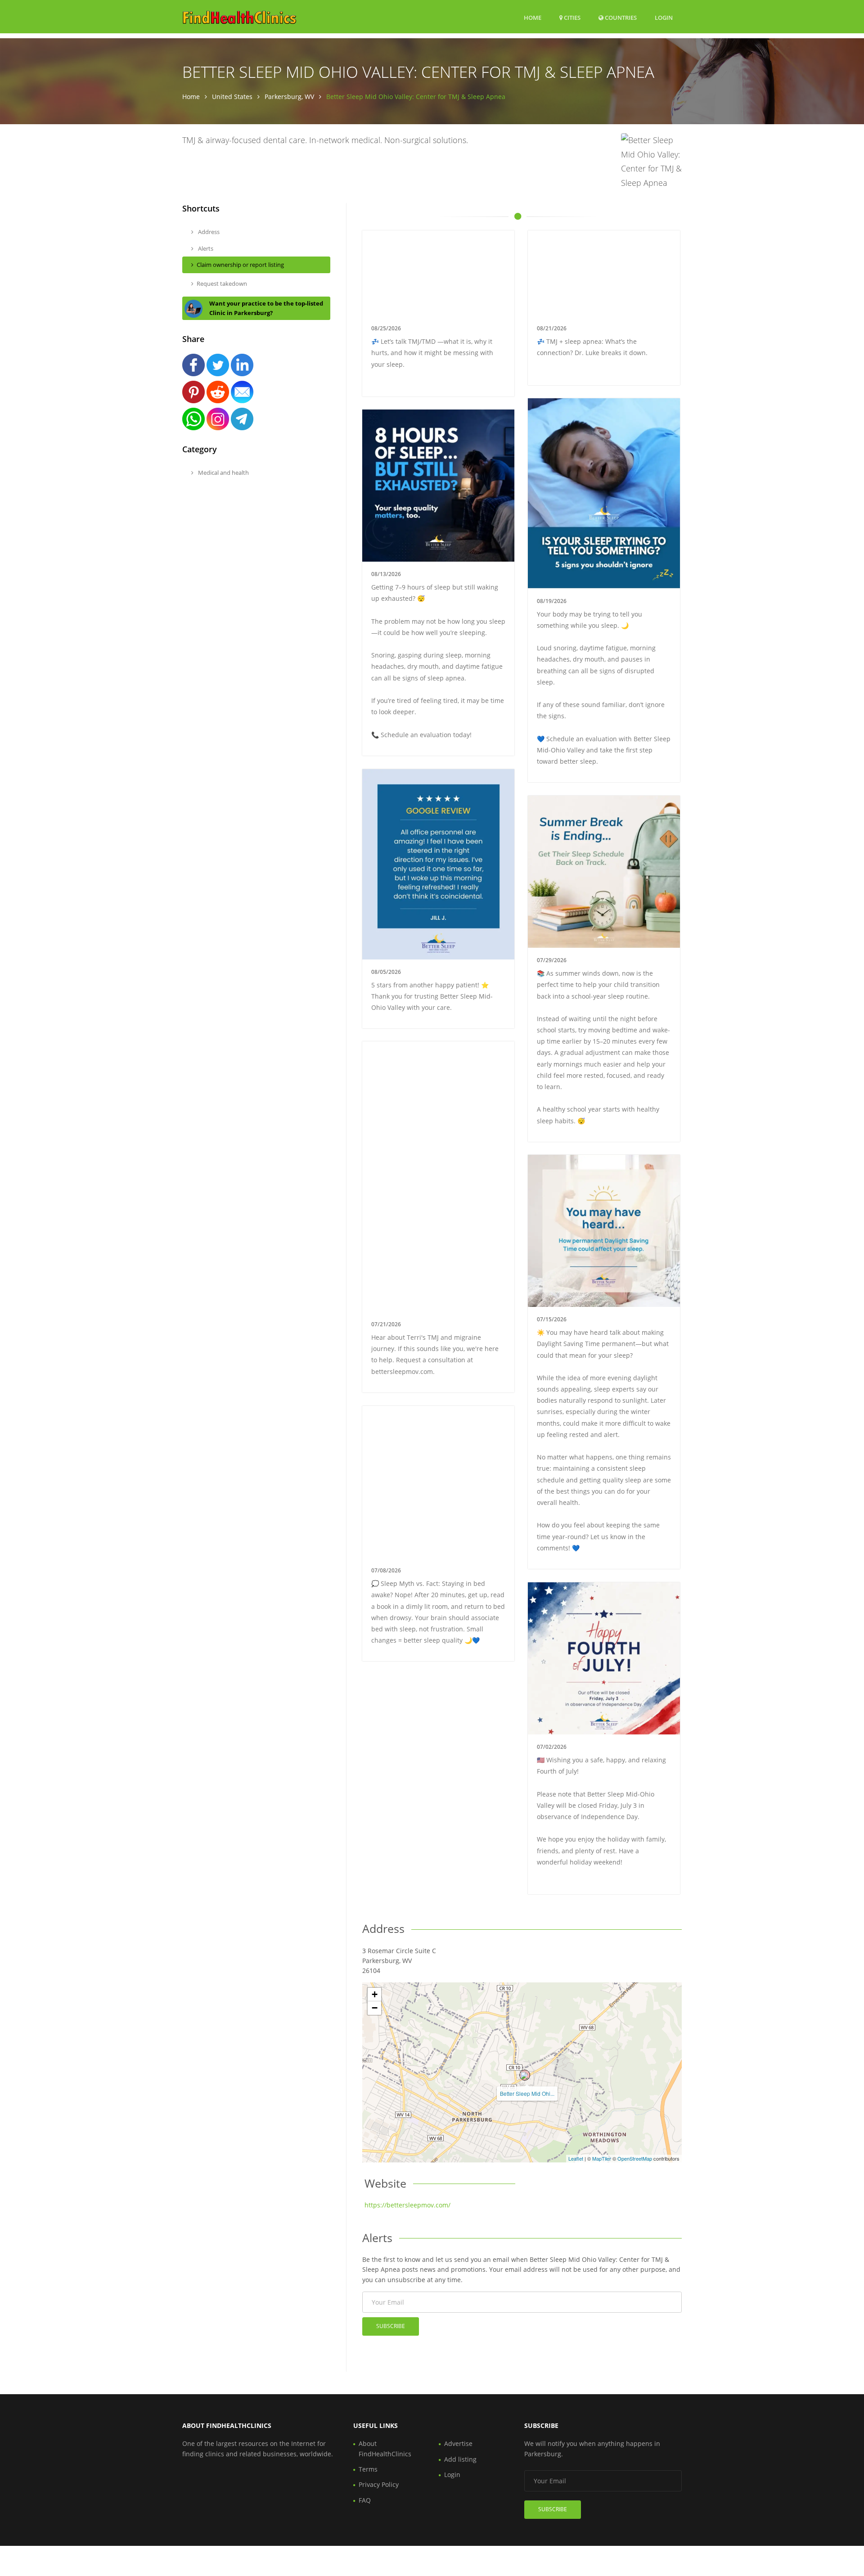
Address (208, 232)
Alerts (205, 248)
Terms (368, 2469)
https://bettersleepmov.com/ (407, 2205)
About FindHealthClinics (385, 2448)
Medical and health (223, 473)
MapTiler (602, 2158)
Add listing (460, 2459)
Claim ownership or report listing (240, 265)
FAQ (365, 2500)
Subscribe (391, 2326)
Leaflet (576, 2158)
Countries (620, 17)
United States (232, 97)
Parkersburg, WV (289, 97)
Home (533, 18)
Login (664, 17)
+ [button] (375, 1994)
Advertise (458, 2443)
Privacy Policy (379, 2484)
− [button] (375, 2008)
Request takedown (222, 284)
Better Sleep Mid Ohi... (527, 2093)
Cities (571, 18)
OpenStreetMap (635, 2158)
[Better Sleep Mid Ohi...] (525, 2075)
